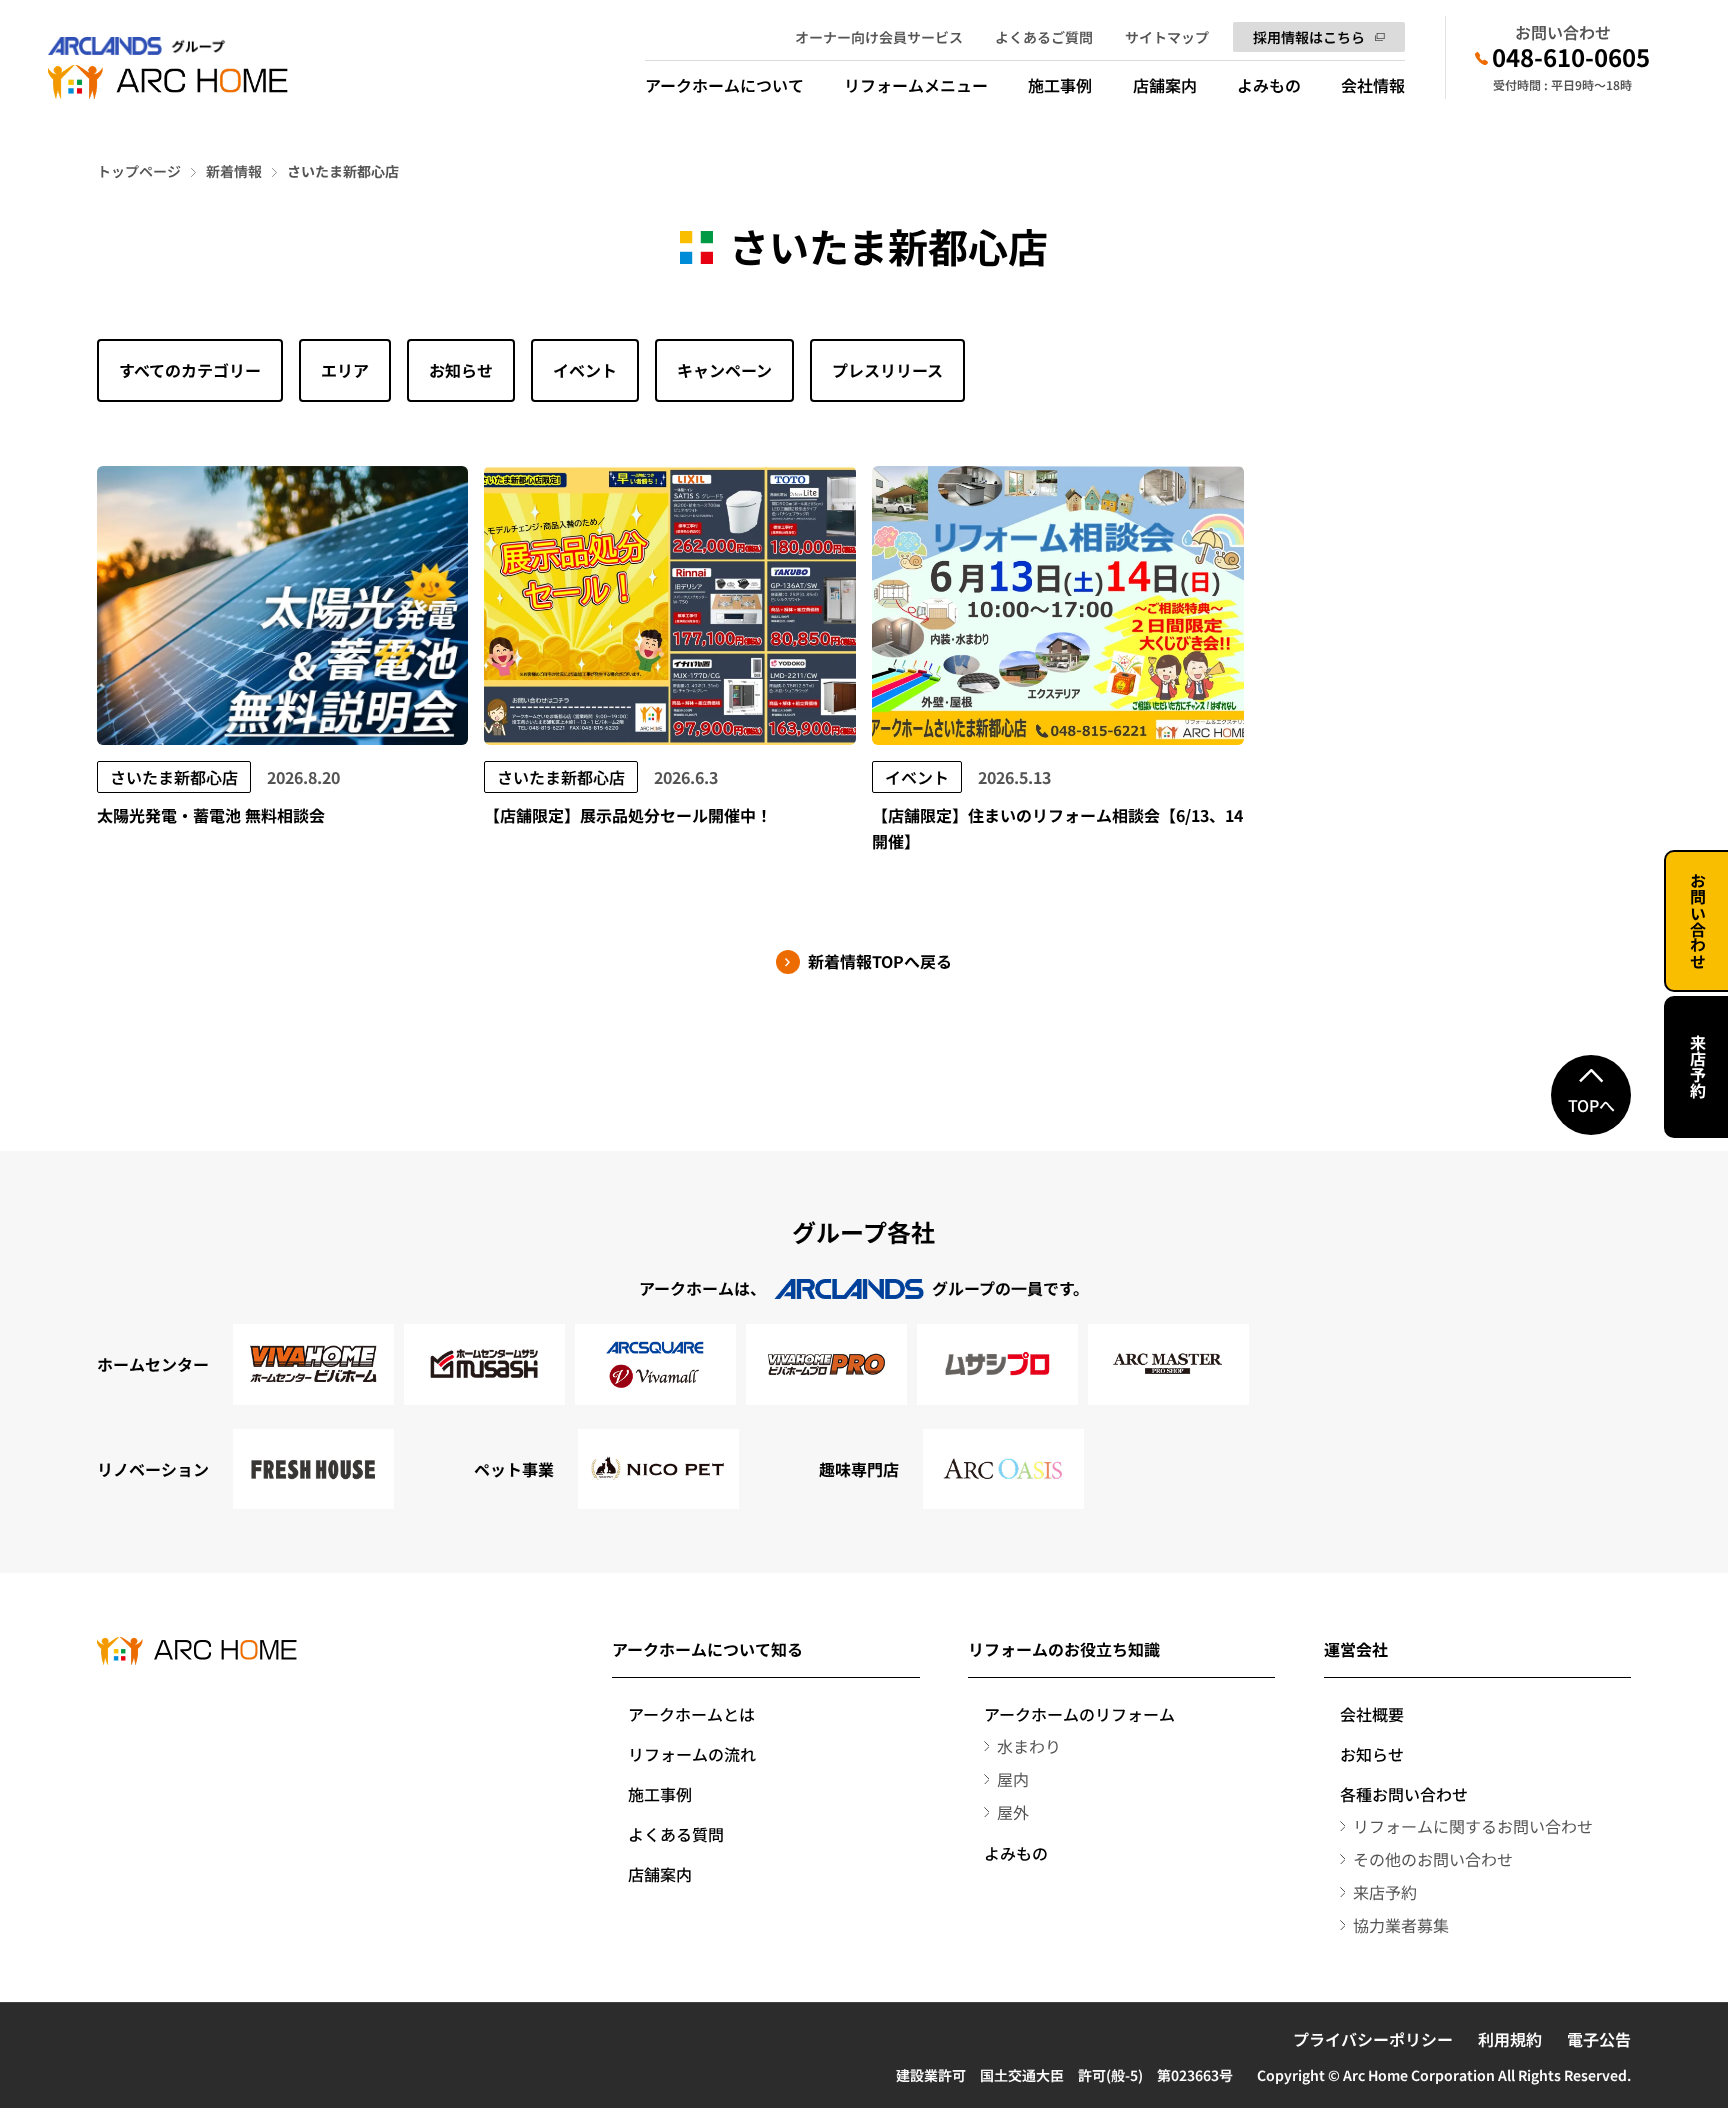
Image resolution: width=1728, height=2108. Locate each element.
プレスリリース (887, 370)
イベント (585, 370)
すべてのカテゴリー (190, 370)
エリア (345, 370)
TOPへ (1591, 1105)
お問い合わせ (1698, 921)
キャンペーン (724, 370)
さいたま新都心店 (174, 777)
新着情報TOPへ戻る (880, 961)
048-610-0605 (1571, 57)
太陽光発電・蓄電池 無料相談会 (211, 815)
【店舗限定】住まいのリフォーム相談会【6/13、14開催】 (1057, 828)
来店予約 (1698, 1067)
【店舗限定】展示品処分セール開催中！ (628, 815)
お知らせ (461, 370)
